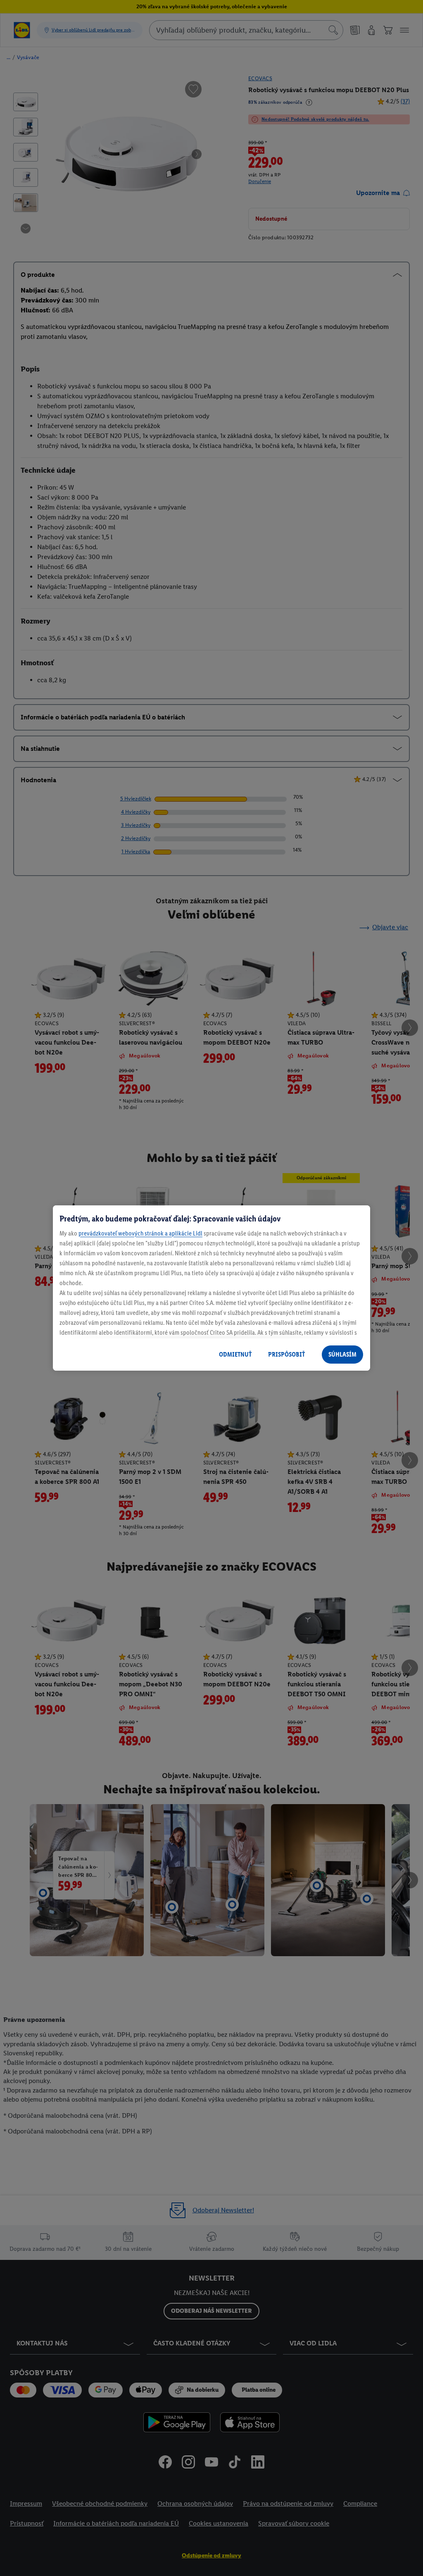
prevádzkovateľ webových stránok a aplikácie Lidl (140, 1233)
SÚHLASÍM (342, 1354)
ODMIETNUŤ (235, 1354)
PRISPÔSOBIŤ (286, 1354)
